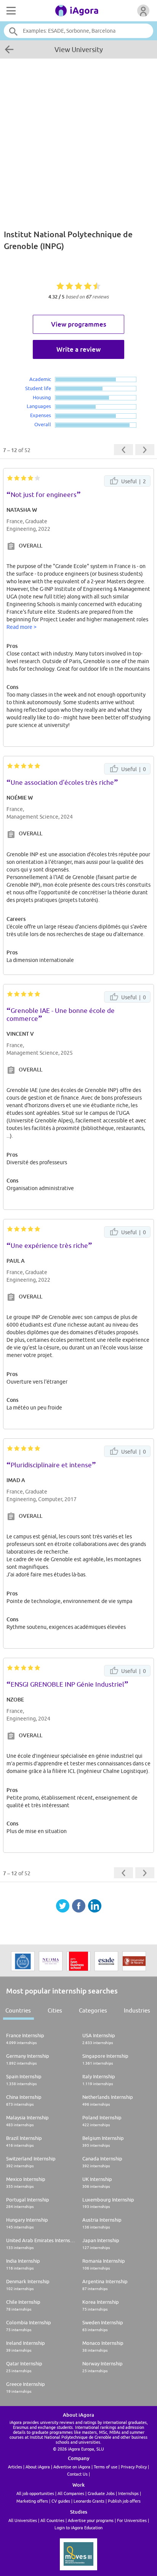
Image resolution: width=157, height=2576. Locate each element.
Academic (40, 379)
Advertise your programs (91, 2520)
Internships (128, 2493)
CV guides (61, 2501)
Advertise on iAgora (72, 2467)
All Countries (52, 2520)
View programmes (79, 324)
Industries (137, 2010)
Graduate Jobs (101, 2493)
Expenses (41, 415)
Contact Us (77, 2474)
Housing (42, 397)
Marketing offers (32, 2501)
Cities (55, 2010)
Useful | (133, 481)
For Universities (132, 2520)
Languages (39, 406)
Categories (93, 2010)
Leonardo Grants (89, 2501)
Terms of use (106, 2467)
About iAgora (38, 2467)
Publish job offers (124, 2501)
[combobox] (78, 31)
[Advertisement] (78, 140)
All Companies (71, 2493)
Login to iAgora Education (78, 2528)
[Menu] (10, 11)
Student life (38, 388)
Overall (43, 424)
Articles (15, 2467)
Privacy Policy (134, 2467)
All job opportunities (35, 2493)
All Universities (23, 2520)
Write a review (78, 349)
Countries (18, 2010)
